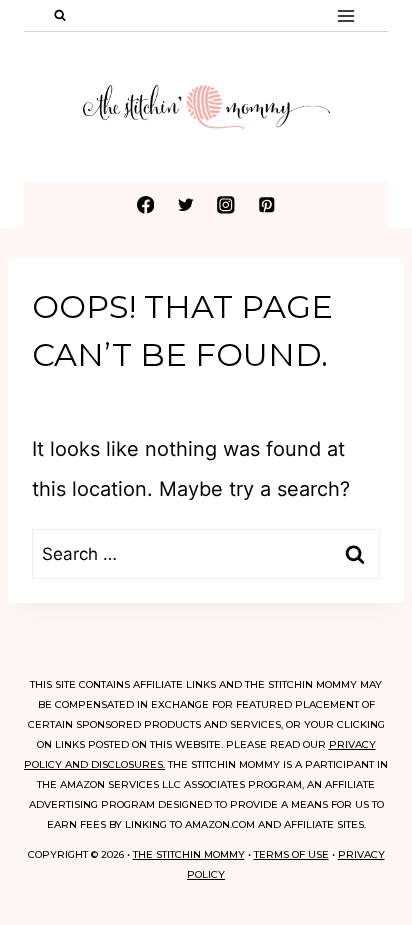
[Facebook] (145, 204)
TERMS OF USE (291, 854)
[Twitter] (185, 204)
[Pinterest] (266, 204)
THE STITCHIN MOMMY (189, 854)
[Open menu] (345, 15)
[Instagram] (226, 204)
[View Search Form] (60, 16)
